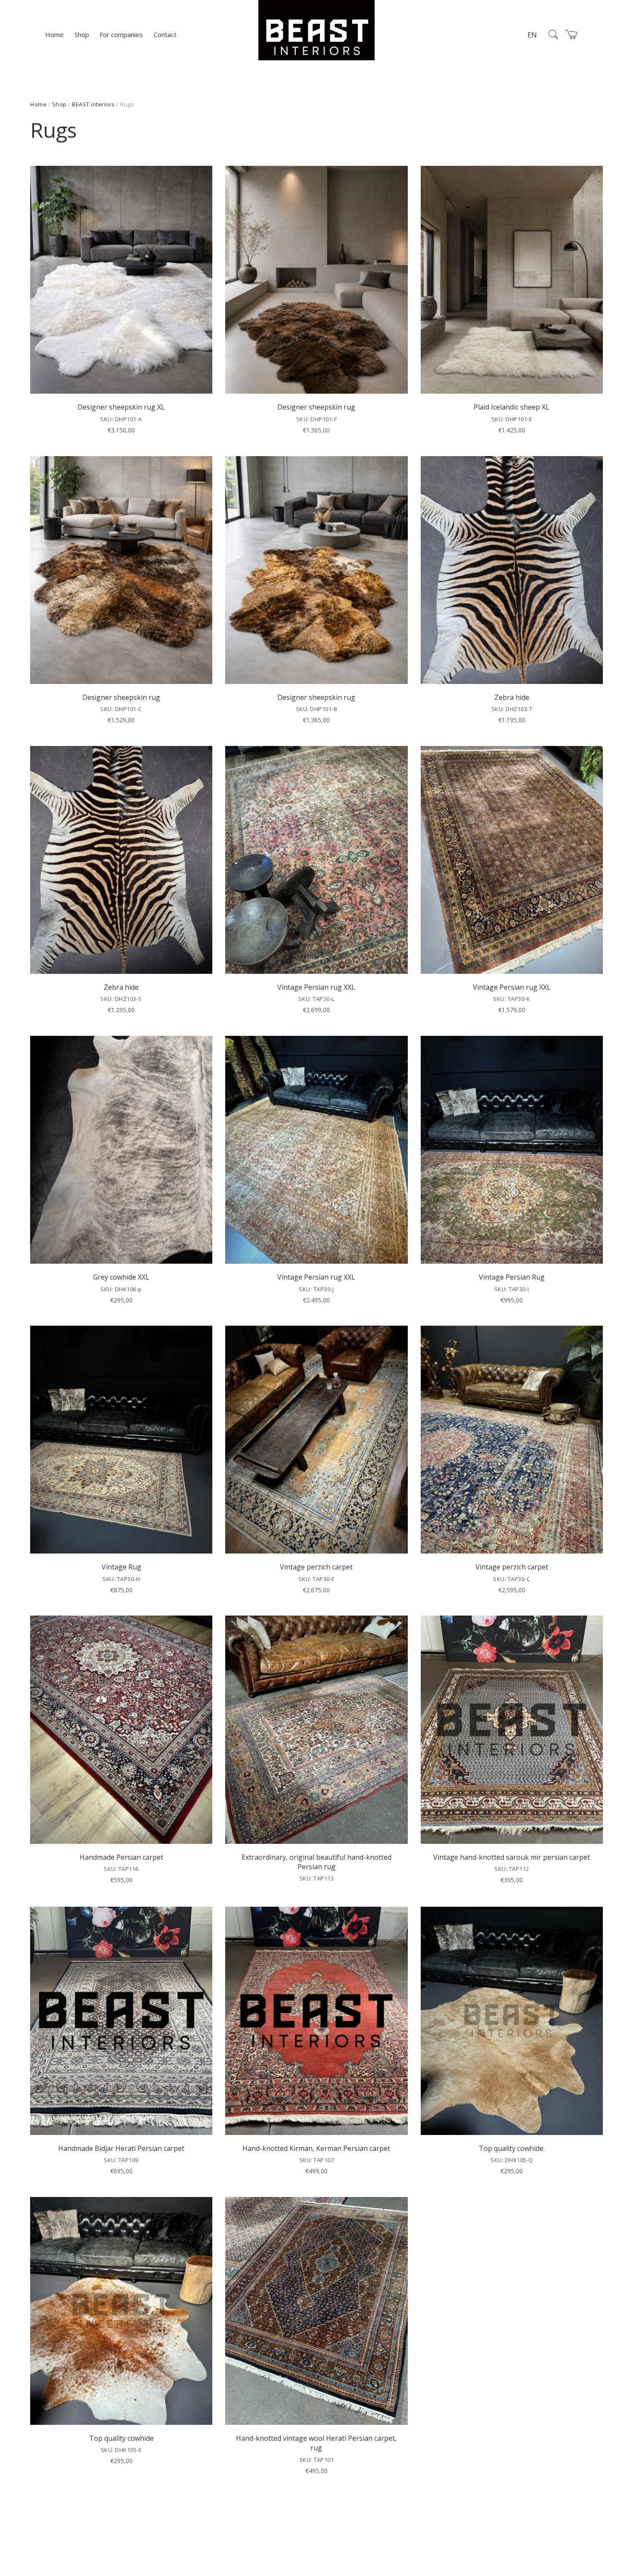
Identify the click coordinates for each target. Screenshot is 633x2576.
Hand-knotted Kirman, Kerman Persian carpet (316, 2148)
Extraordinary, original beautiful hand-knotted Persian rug (316, 1862)
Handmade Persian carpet (121, 1857)
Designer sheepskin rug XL (121, 407)
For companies (121, 34)
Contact (165, 34)
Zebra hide (512, 697)
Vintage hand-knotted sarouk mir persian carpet (512, 1857)
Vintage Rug (121, 1567)
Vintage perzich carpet (316, 1567)
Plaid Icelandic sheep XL (512, 407)
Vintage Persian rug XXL (316, 987)
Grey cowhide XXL (121, 1277)
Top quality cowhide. (512, 2148)
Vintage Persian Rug (512, 1277)
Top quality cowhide (121, 2438)
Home (54, 34)
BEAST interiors (93, 104)
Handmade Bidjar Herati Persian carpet (121, 2148)
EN (532, 35)
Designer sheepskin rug (316, 407)
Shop (82, 34)
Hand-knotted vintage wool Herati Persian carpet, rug (316, 2443)
